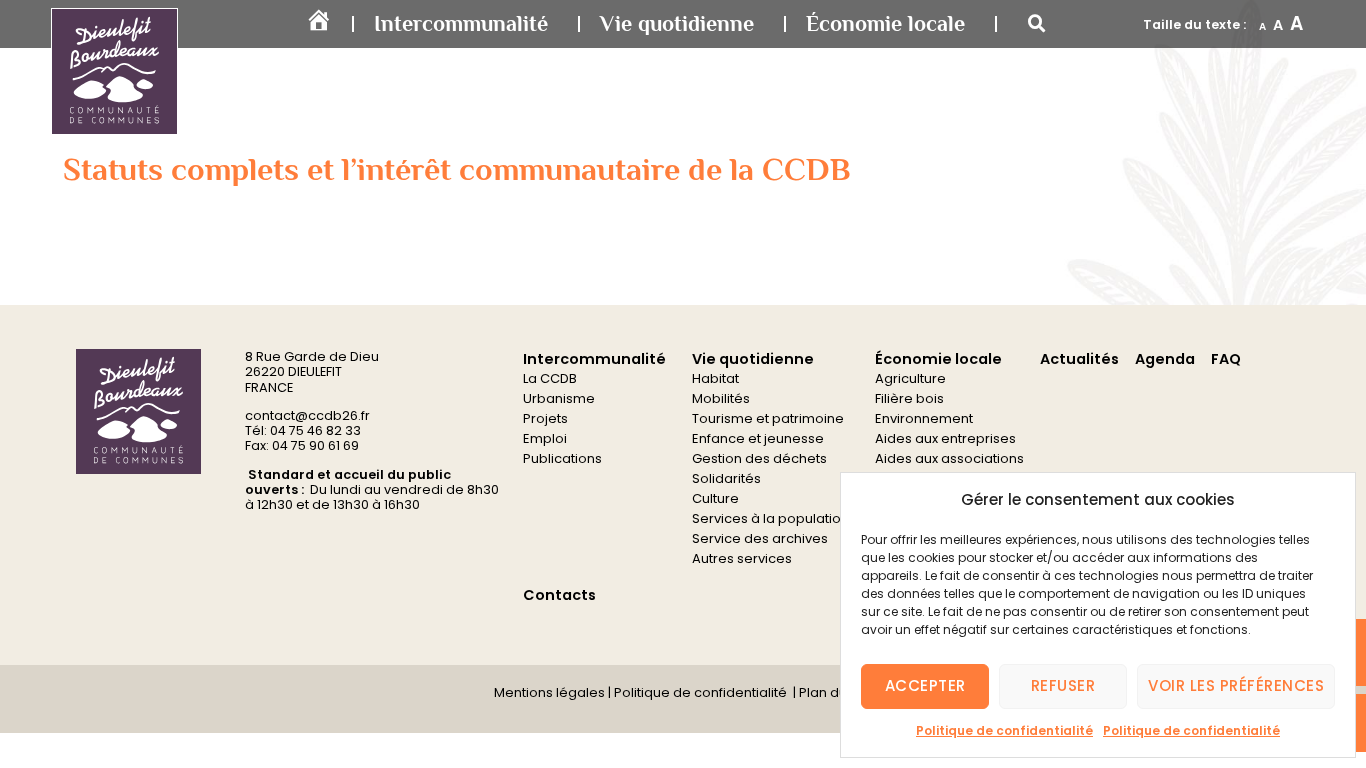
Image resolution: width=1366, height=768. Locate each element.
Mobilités (721, 398)
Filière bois (909, 398)
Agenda (1165, 359)
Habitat (715, 378)
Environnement (924, 418)
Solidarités (726, 478)
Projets (545, 418)
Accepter (925, 685)
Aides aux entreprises (945, 438)
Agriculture (910, 378)
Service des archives (760, 538)
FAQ (1226, 359)
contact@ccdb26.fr (307, 415)
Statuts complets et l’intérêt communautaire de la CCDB (457, 169)
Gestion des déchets (759, 458)
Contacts (559, 595)
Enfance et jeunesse (758, 438)
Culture (715, 498)
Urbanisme (559, 398)
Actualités (1079, 359)
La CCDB (550, 378)
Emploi (545, 438)
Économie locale (885, 23)
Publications (562, 458)
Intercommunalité (461, 23)
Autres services (742, 558)
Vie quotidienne (677, 23)
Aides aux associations (949, 458)
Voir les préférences (1236, 685)
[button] (1037, 24)
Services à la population (770, 518)
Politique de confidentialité (1004, 730)
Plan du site (834, 692)
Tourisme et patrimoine (768, 418)
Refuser (1063, 685)
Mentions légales (549, 692)
